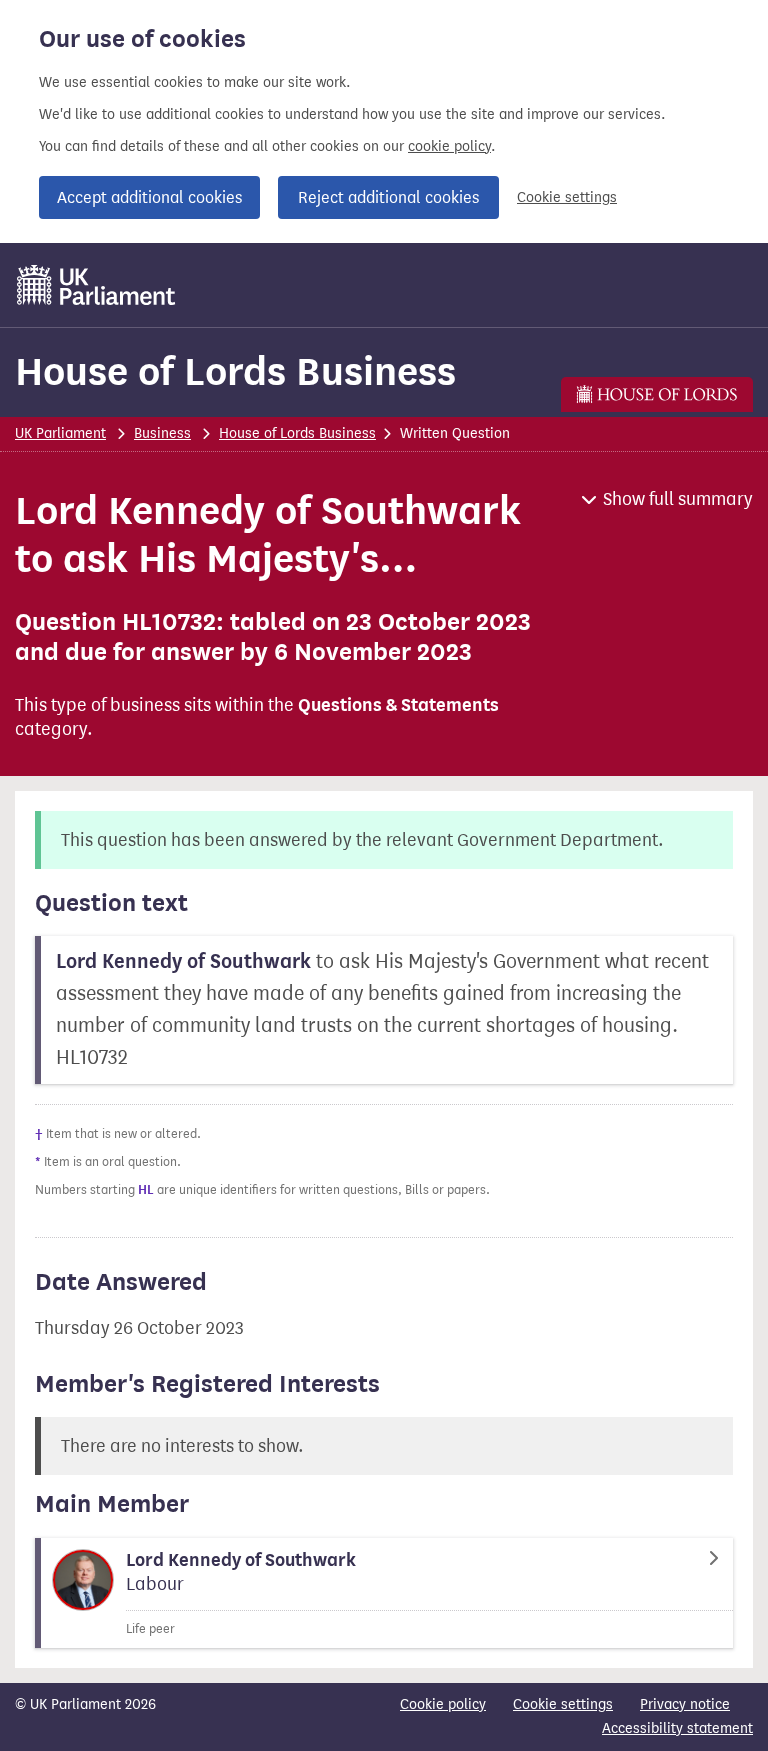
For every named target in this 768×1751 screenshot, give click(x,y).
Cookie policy (443, 1704)
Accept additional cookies (149, 197)
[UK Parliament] (96, 285)
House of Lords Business (235, 371)
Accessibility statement (677, 1728)
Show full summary (678, 499)
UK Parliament (60, 433)
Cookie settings (567, 197)
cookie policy (449, 146)
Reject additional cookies (388, 197)
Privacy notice (685, 1704)
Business (162, 433)
